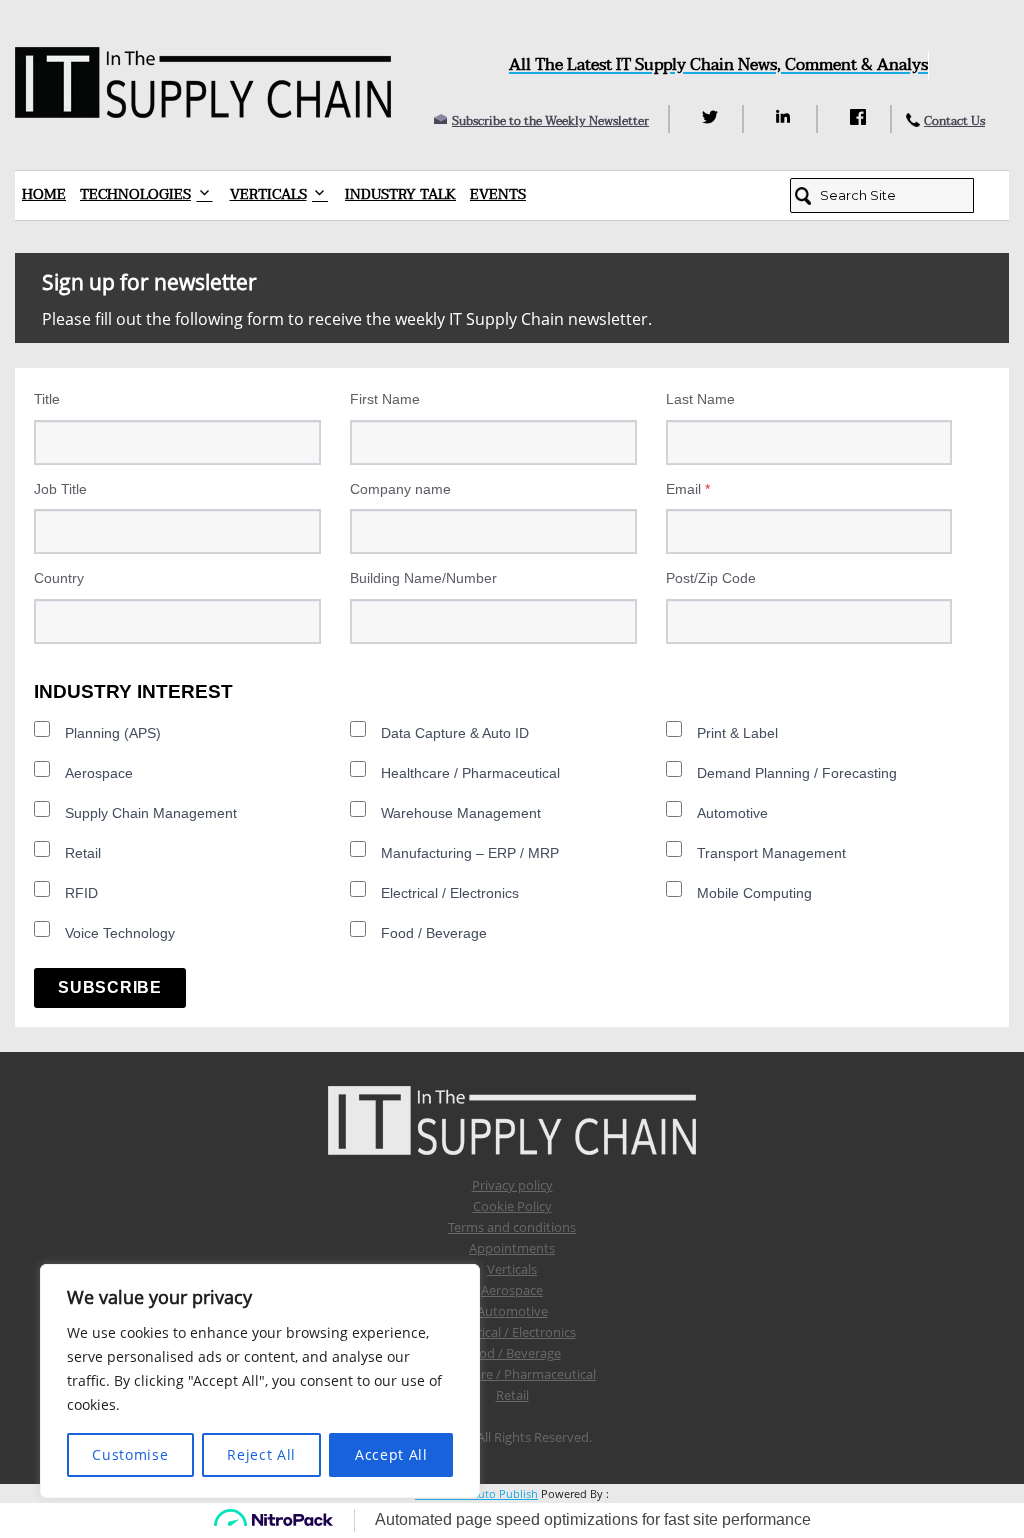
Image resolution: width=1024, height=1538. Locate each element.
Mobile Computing (754, 893)
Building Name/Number (423, 578)
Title (47, 399)
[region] (260, 1381)
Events (498, 194)
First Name (385, 399)
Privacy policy (512, 1185)
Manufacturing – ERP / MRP (470, 853)
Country (59, 578)
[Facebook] (860, 117)
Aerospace (99, 773)
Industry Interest (133, 691)
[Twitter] (712, 117)
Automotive (732, 813)
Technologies (135, 194)
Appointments (512, 1248)
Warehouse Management (461, 813)
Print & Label (737, 733)
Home (44, 194)
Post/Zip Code (711, 578)
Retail (83, 853)
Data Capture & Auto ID (455, 733)
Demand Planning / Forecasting (797, 773)
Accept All (391, 1454)
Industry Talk (400, 194)
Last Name (700, 399)
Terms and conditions (512, 1227)
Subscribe (110, 987)
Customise (130, 1454)
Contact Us (954, 121)
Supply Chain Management (151, 813)
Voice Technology (120, 933)
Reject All (261, 1454)
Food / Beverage (434, 933)
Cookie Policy (512, 1206)
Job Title (60, 489)
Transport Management (771, 853)
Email (688, 489)
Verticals (268, 194)
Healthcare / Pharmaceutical (470, 773)
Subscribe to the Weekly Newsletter (550, 121)
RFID (81, 893)
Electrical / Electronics (450, 893)
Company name (400, 489)
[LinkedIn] (786, 117)
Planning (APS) (113, 733)
